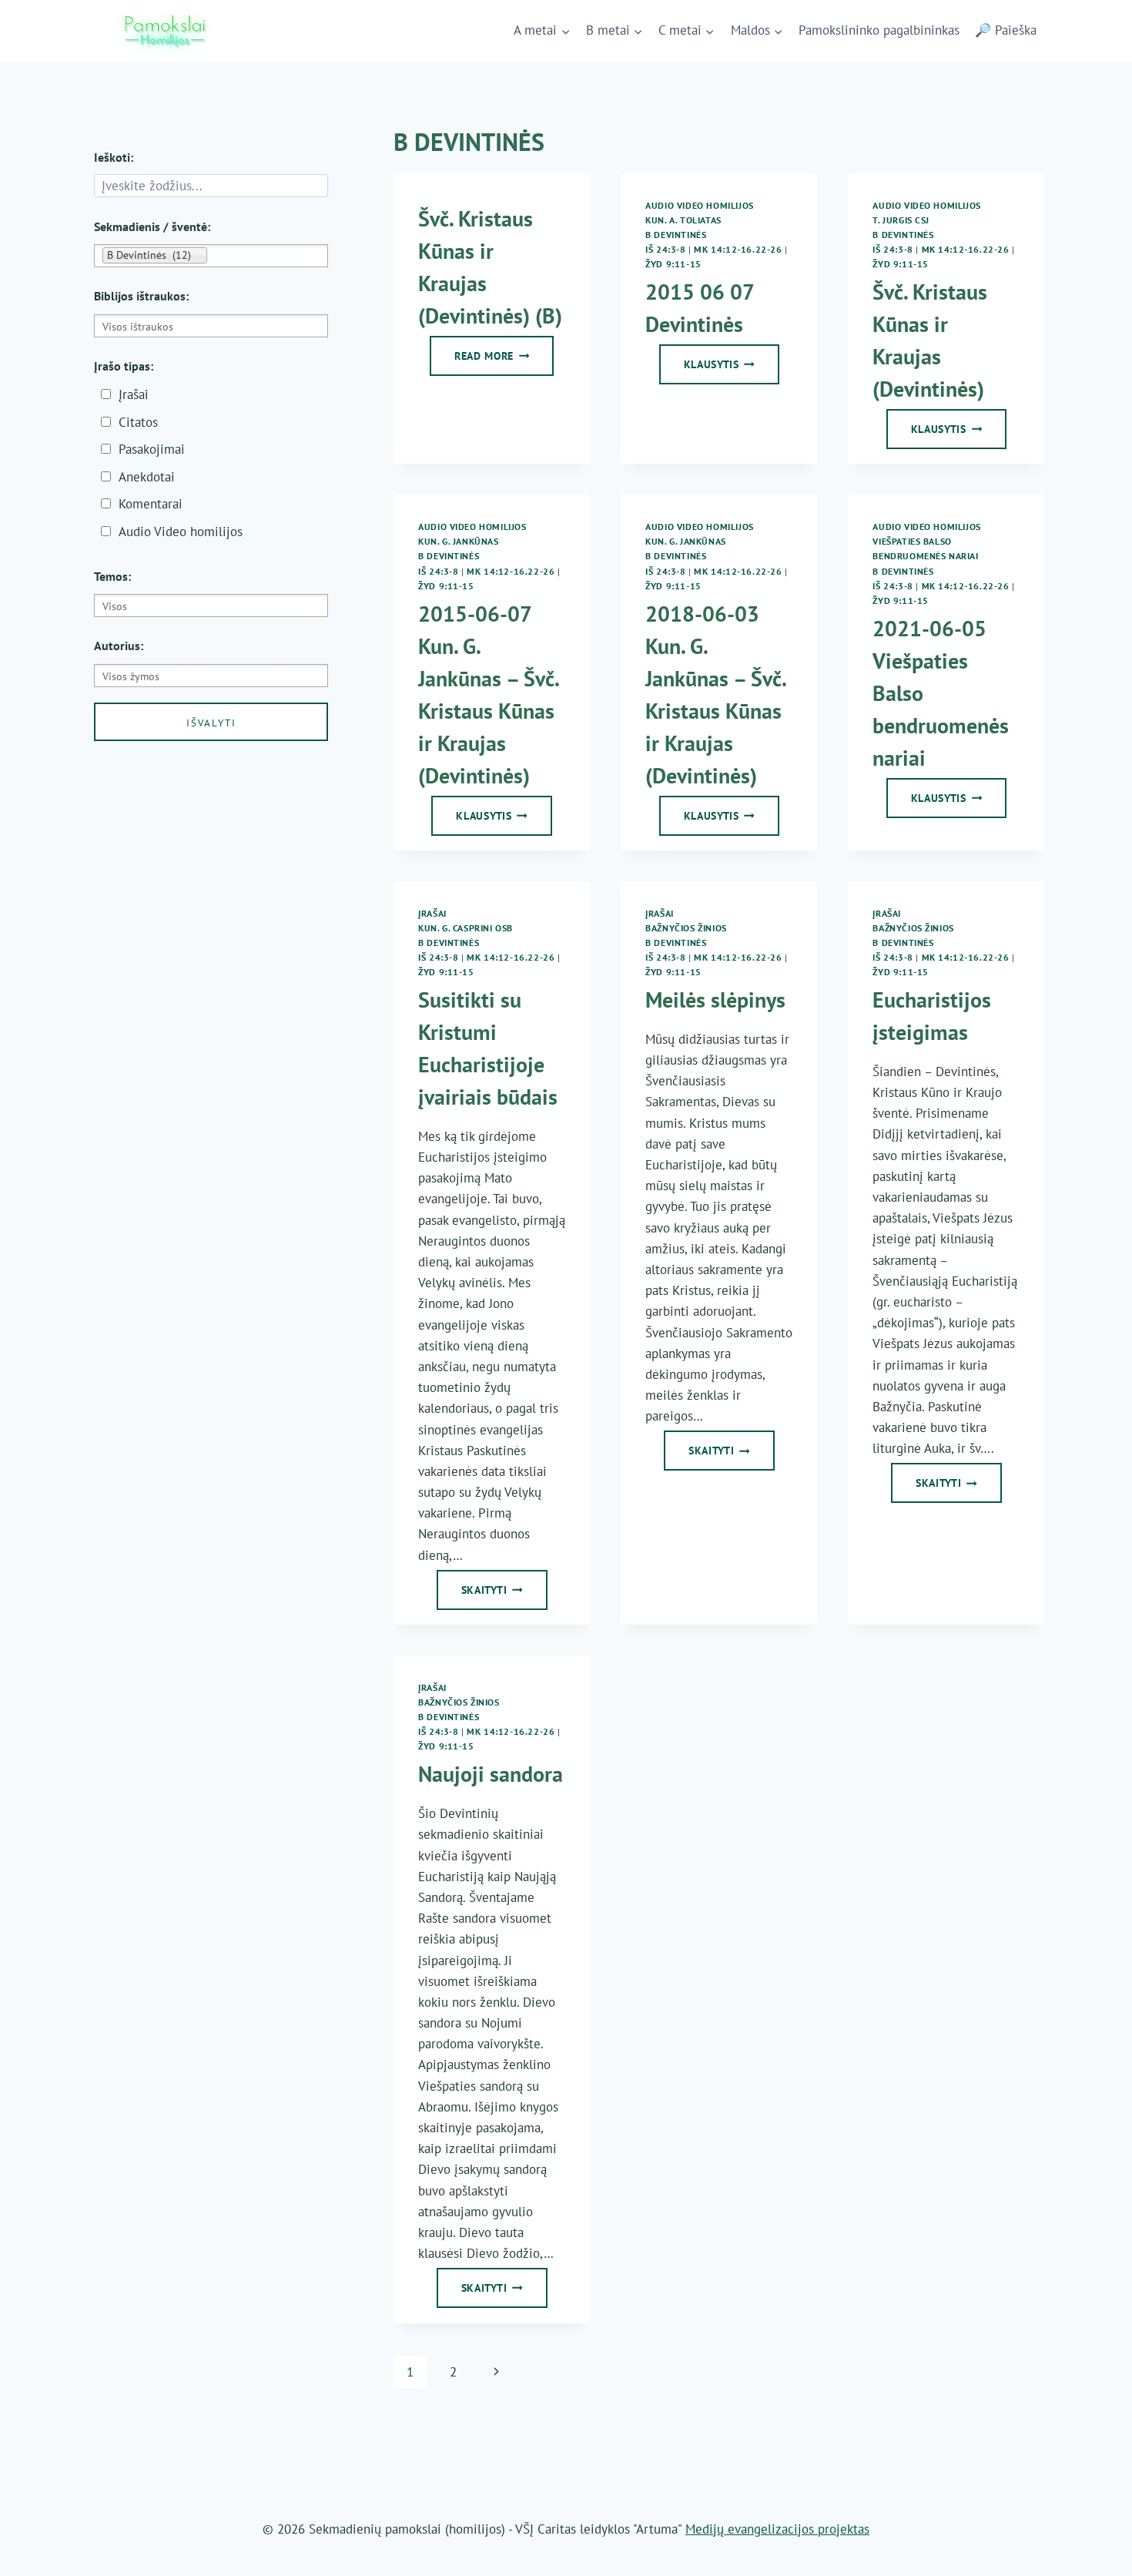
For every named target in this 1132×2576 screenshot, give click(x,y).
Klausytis (732, 369)
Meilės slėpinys (715, 1000)
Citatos (138, 422)
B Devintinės (676, 235)
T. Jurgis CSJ (901, 220)
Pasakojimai (152, 449)
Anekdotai (147, 477)
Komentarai (151, 504)
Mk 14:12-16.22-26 (738, 249)
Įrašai (432, 913)
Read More (504, 361)
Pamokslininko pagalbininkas (879, 30)
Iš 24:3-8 (665, 249)
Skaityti (504, 1595)
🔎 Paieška (1006, 30)
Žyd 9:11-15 (673, 264)
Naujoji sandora (491, 1774)
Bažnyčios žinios (686, 928)
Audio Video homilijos (700, 205)
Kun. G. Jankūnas (459, 541)
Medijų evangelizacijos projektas (777, 2529)
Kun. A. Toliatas (683, 220)
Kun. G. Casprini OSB (466, 928)
